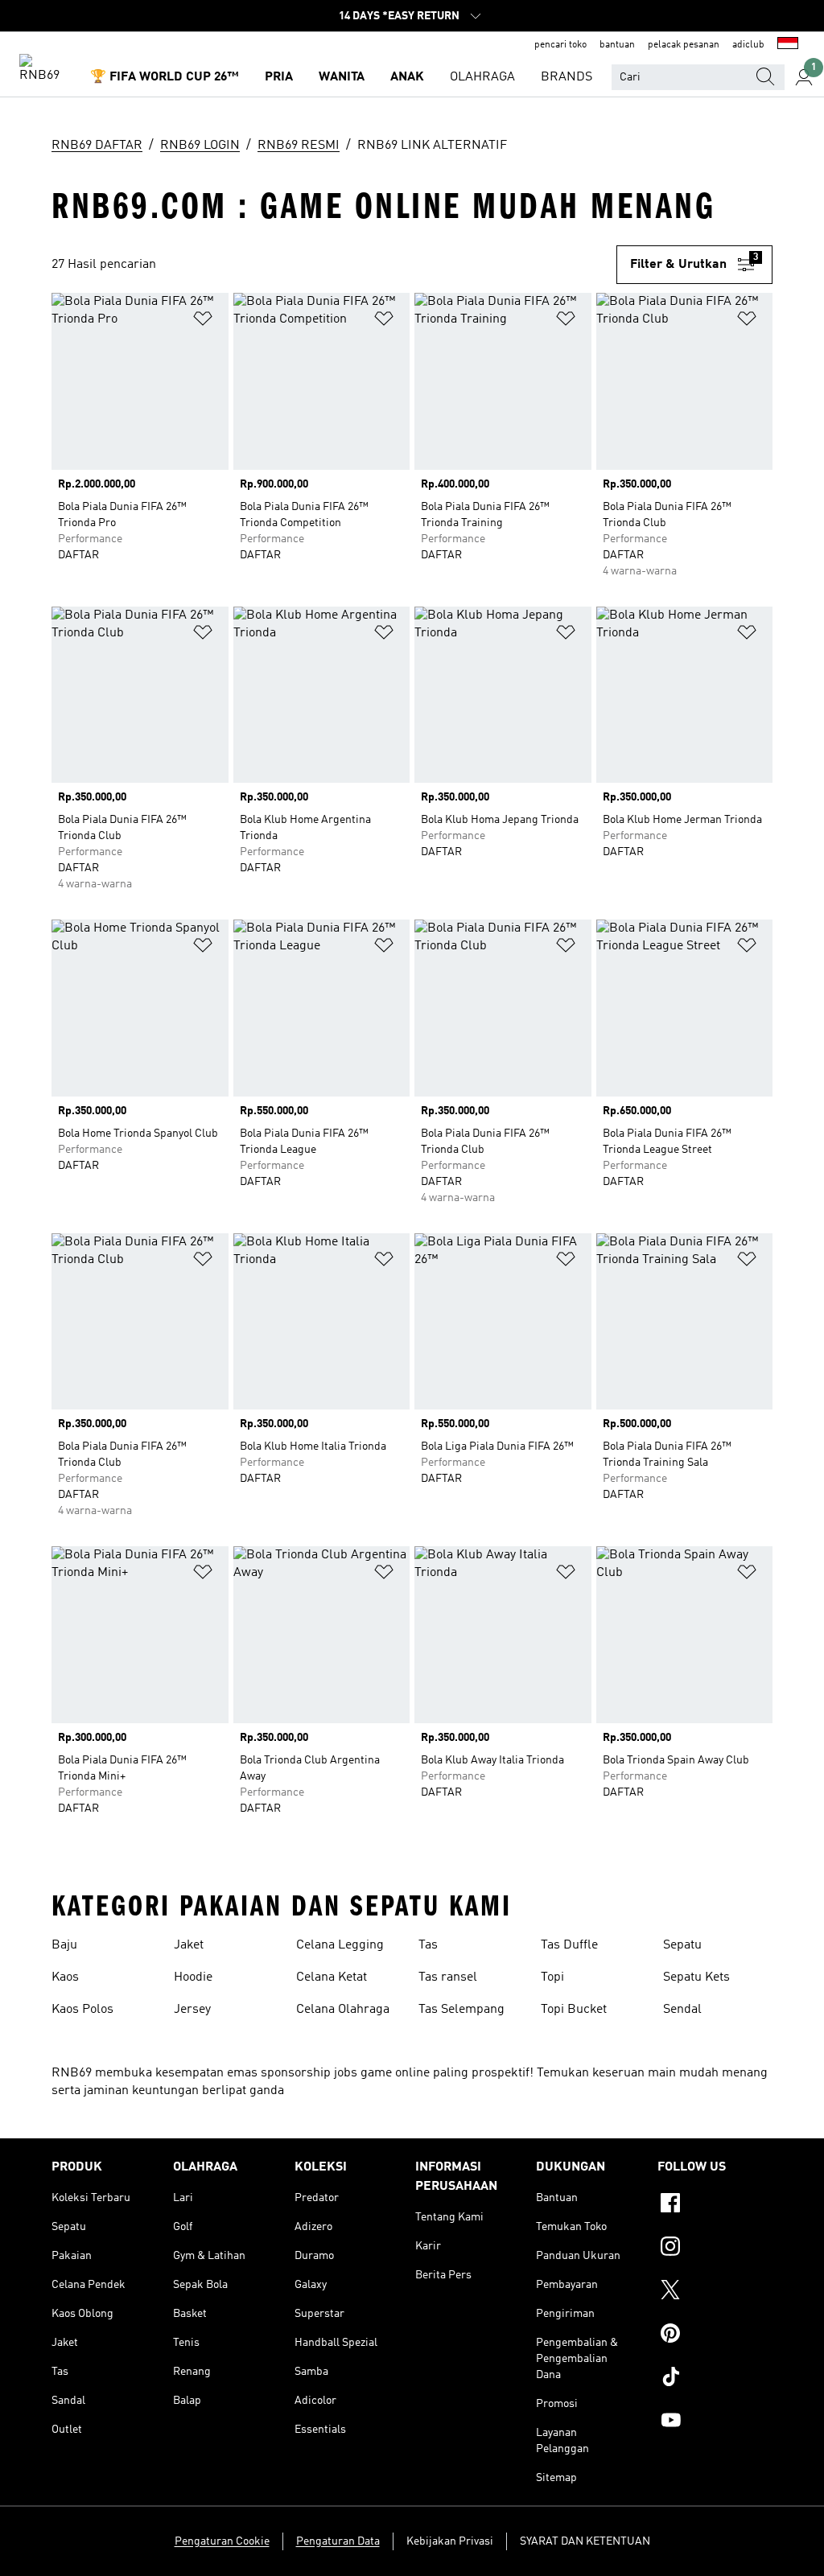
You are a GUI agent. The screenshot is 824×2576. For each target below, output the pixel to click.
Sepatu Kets (696, 1977)
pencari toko (560, 45)
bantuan (617, 45)
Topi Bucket (574, 2010)
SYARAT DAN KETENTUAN (585, 2541)
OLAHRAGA (482, 77)
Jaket (189, 1945)
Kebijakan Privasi (450, 2541)
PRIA (279, 77)
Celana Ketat (332, 1977)
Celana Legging (340, 1945)
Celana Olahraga (343, 2010)
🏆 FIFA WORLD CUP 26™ (165, 77)
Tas (428, 1945)
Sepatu (682, 1945)
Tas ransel (448, 1977)
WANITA (342, 77)
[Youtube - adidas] (715, 2422)
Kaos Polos (82, 2010)
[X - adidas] (715, 2292)
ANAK (407, 77)
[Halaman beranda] (45, 69)
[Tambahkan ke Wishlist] (203, 321)
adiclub (748, 45)
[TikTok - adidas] (715, 2379)
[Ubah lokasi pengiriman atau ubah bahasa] (788, 45)
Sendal (682, 2010)
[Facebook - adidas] (715, 2205)
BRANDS (566, 77)
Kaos (65, 1977)
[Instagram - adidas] (715, 2249)
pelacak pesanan (684, 45)
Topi (552, 1977)
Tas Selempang (461, 2010)
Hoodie (193, 1977)
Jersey (192, 2010)
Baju (64, 1945)
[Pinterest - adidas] (715, 2335)
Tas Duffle (569, 1945)
